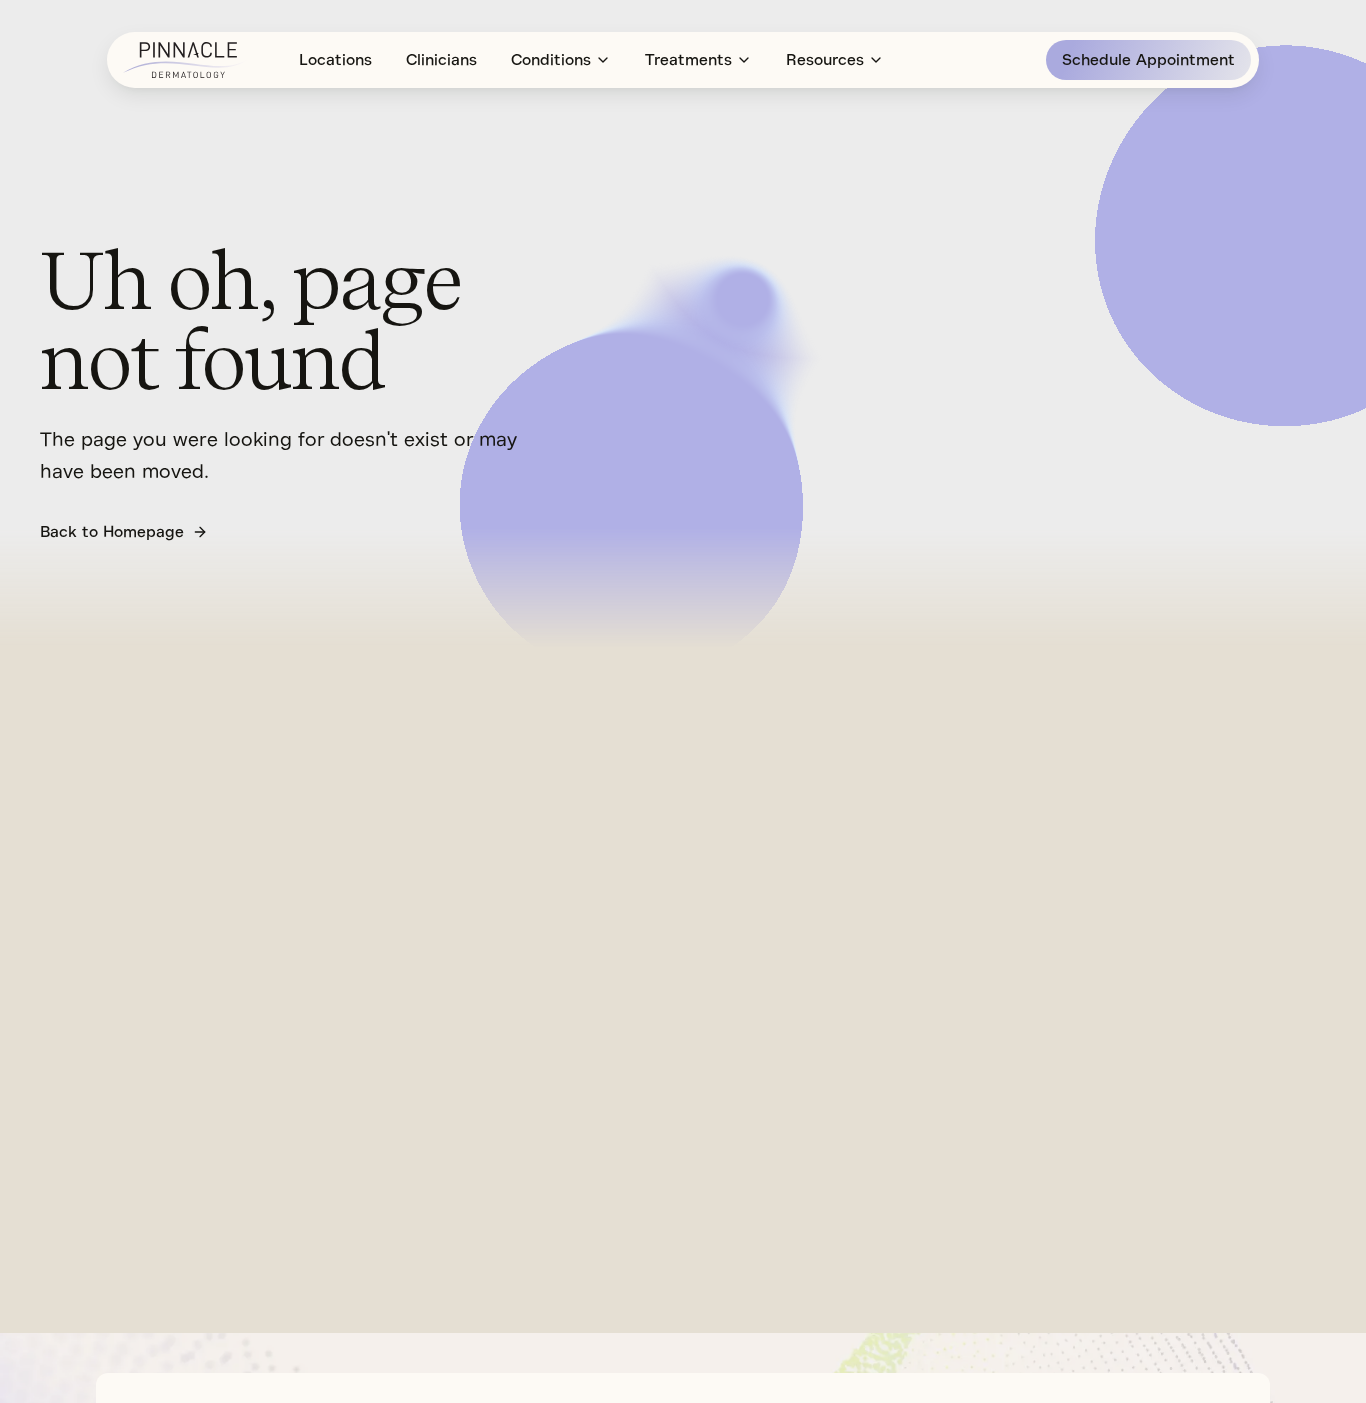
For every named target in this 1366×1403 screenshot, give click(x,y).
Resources (825, 60)
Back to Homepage (112, 532)
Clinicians (441, 60)
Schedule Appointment (1148, 60)
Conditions (551, 60)
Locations (335, 60)
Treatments (688, 60)
